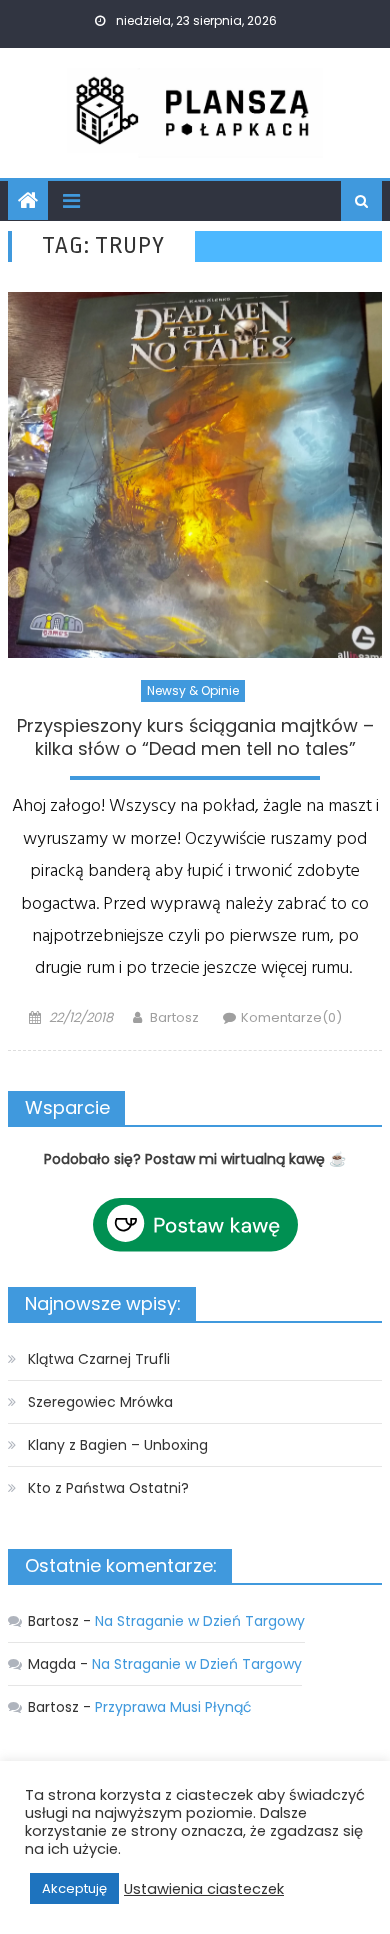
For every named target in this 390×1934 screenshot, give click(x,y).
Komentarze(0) (291, 1017)
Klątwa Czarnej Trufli (99, 1359)
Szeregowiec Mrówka (100, 1402)
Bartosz (174, 1017)
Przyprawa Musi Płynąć (173, 1707)
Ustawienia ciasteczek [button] (204, 1889)
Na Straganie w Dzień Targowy (200, 1621)
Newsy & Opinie (193, 690)
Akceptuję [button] (74, 1888)
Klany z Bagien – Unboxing (118, 1445)
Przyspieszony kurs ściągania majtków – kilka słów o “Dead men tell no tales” (195, 737)
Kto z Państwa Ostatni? (108, 1488)
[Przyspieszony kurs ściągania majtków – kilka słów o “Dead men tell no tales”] (195, 475)
